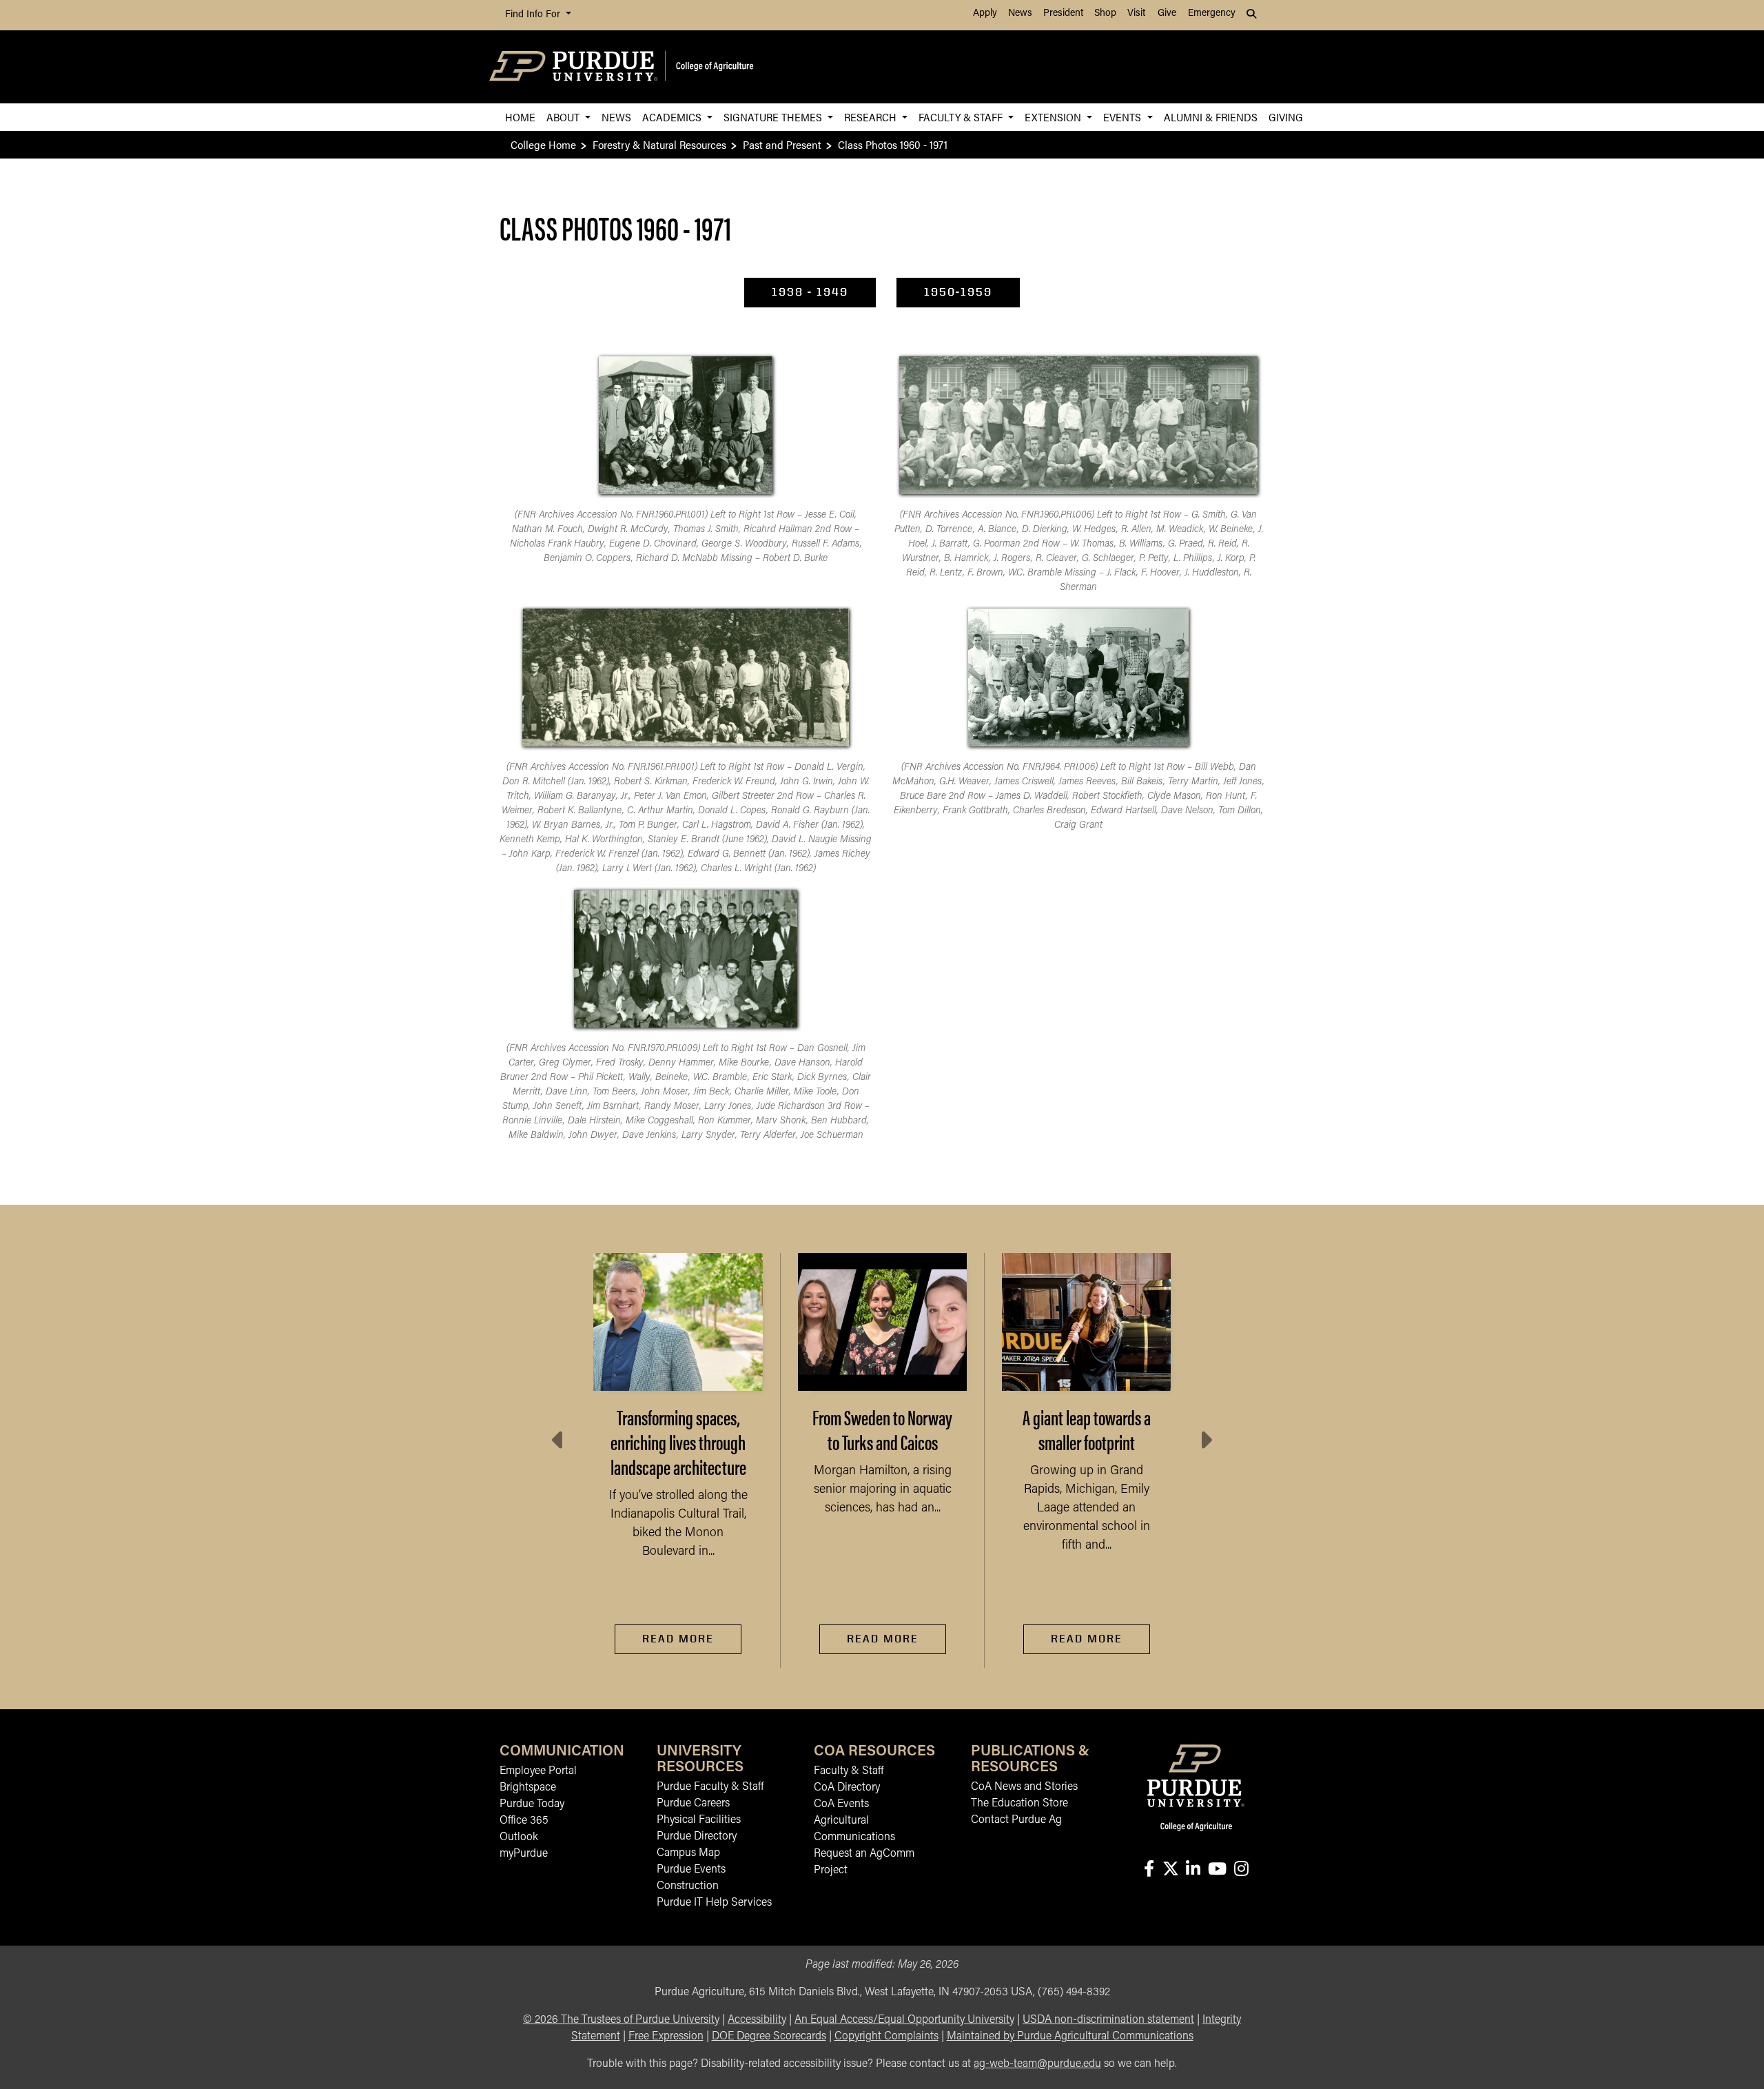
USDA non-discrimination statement (1108, 2020)
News (1020, 13)
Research (872, 117)
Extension (1054, 117)
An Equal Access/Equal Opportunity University (904, 2020)
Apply (985, 13)
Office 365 (524, 1821)
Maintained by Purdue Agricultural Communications (1070, 2037)
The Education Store (1019, 1804)
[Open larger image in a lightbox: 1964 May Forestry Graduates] (1078, 677)
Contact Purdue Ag (1016, 1820)
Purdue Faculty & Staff (710, 1787)
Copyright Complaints (886, 2037)
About (564, 117)
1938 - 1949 (810, 292)
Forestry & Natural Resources (659, 144)
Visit (1136, 13)
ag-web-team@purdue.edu (1037, 2064)
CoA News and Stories (1024, 1787)
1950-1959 (958, 292)
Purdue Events (691, 1870)
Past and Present (782, 144)
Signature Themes (774, 117)
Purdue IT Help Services (714, 1903)
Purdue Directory (697, 1837)
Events (1124, 117)
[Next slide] (1205, 1440)
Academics (673, 117)
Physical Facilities (699, 1820)
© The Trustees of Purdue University (621, 2020)
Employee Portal (538, 1771)
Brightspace (528, 1788)
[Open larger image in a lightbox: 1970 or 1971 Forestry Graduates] (685, 959)
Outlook (519, 1837)
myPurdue (524, 1854)
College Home (543, 144)
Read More (678, 1639)
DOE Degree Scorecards (769, 2037)
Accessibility (757, 2020)
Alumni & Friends (1211, 117)
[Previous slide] (559, 1440)
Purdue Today (532, 1804)
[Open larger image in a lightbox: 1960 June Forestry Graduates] (1078, 425)
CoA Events (841, 1804)
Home (520, 117)
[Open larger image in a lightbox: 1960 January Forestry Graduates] (686, 425)
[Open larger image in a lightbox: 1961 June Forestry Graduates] (686, 677)
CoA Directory (847, 1788)
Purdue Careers (693, 1804)
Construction (688, 1886)
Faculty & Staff (962, 117)
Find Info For (534, 15)
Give (1167, 13)
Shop (1105, 13)
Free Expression (666, 2037)
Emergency (1212, 13)
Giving (1286, 117)
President (1063, 13)
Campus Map (688, 1853)
